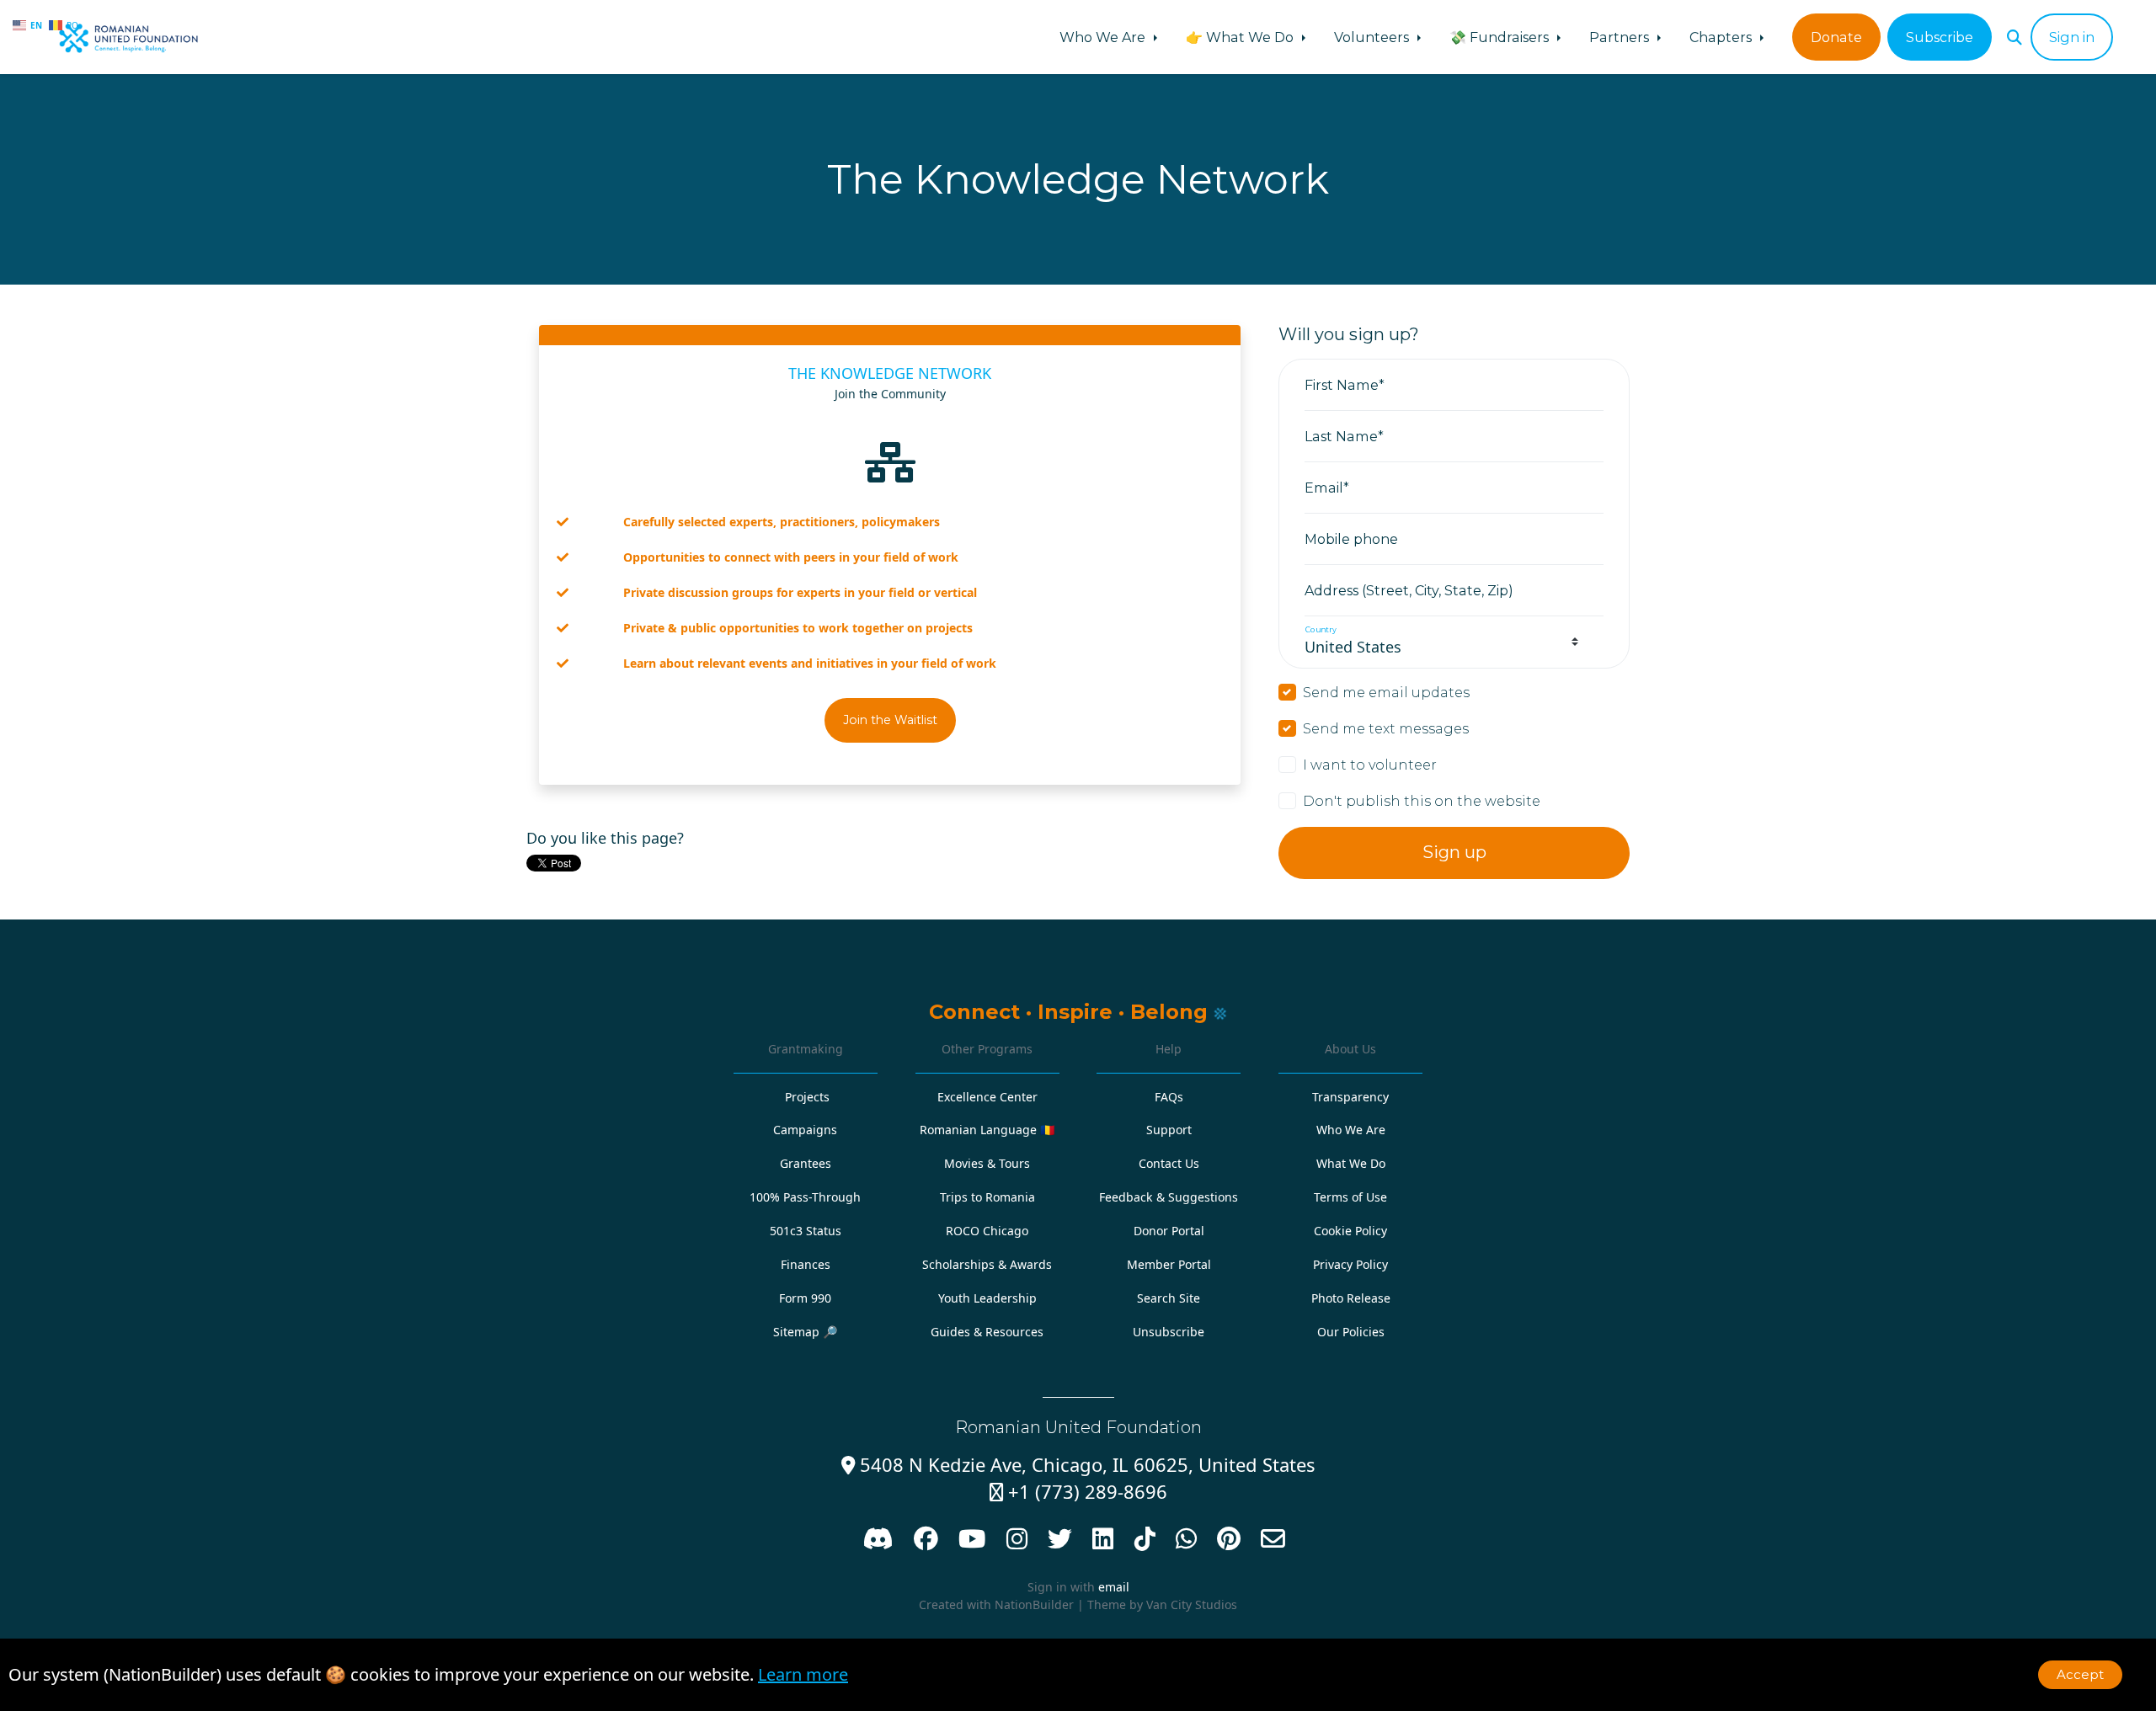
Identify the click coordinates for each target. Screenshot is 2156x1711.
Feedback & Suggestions (1169, 1197)
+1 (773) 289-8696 (1078, 1492)
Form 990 (805, 1298)
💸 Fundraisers (1501, 37)
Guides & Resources (987, 1332)
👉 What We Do (1241, 37)
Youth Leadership (987, 1298)
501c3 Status (806, 1231)
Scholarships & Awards (987, 1264)
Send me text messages (1386, 728)
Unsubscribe (1169, 1332)
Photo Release (1351, 1298)
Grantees (806, 1163)
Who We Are (1104, 37)
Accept (2080, 1674)
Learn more (803, 1674)
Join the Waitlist (890, 720)
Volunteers (1373, 37)
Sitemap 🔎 (806, 1332)
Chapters (1722, 37)
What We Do (1351, 1163)
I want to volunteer (1370, 765)
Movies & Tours (987, 1163)
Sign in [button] (2072, 37)
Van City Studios (1192, 1604)
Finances (806, 1264)
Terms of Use (1350, 1197)
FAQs (1169, 1097)
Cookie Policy (1350, 1231)
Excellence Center (987, 1097)
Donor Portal (1169, 1231)
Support (1169, 1130)
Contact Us (1169, 1163)
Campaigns (805, 1130)
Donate (1836, 37)
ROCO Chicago (987, 1231)
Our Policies (1351, 1332)
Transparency (1350, 1097)
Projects (807, 1097)
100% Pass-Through (805, 1197)
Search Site (1169, 1298)
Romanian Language (987, 1130)
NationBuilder (1034, 1604)
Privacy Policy (1350, 1264)
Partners (1621, 37)
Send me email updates (1386, 692)
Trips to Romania (987, 1197)
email (1114, 1587)
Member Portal (1169, 1264)
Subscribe (1940, 37)
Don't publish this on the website (1422, 801)
